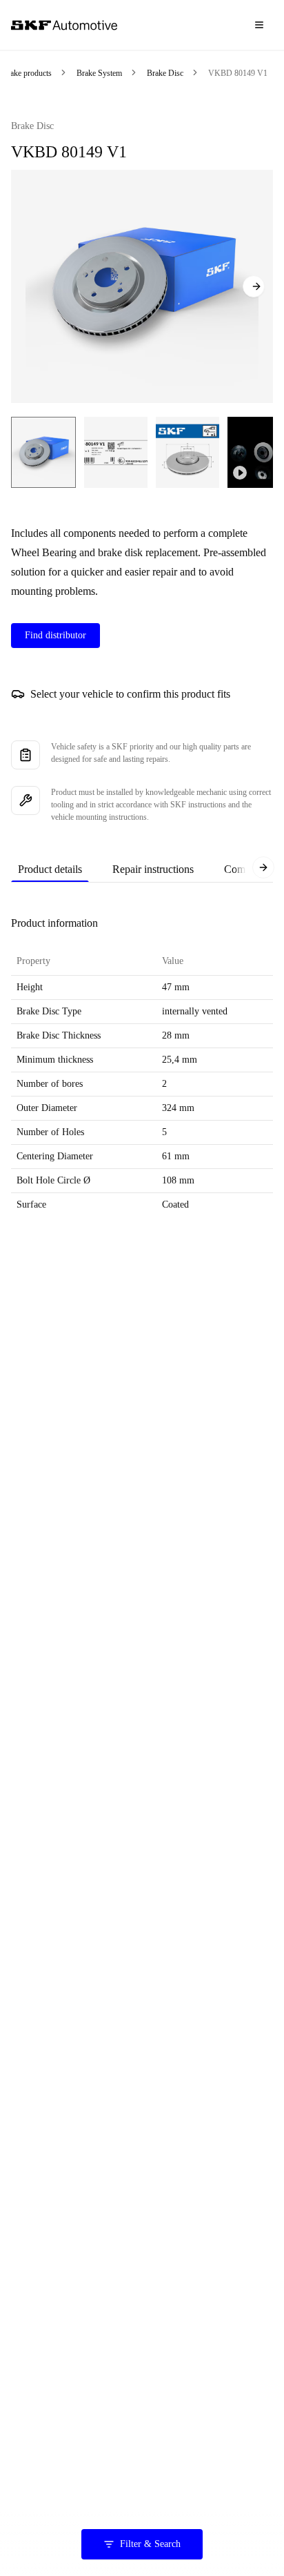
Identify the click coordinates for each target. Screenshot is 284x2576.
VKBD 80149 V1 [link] (238, 73)
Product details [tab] (50, 869)
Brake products (27, 73)
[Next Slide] (254, 286)
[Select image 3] (187, 452)
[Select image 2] (116, 452)
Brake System (99, 73)
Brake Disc (165, 73)
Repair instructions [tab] (153, 869)
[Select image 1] (43, 452)
